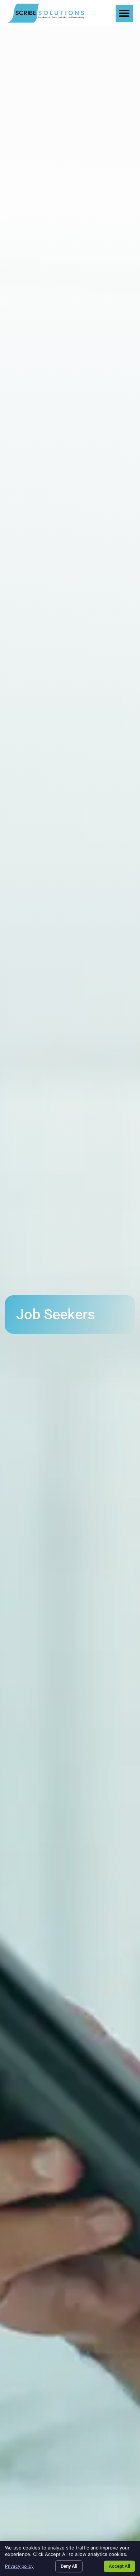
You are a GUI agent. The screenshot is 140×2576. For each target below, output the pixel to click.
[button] (124, 13)
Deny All (69, 2566)
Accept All (119, 2566)
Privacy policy (19, 2566)
